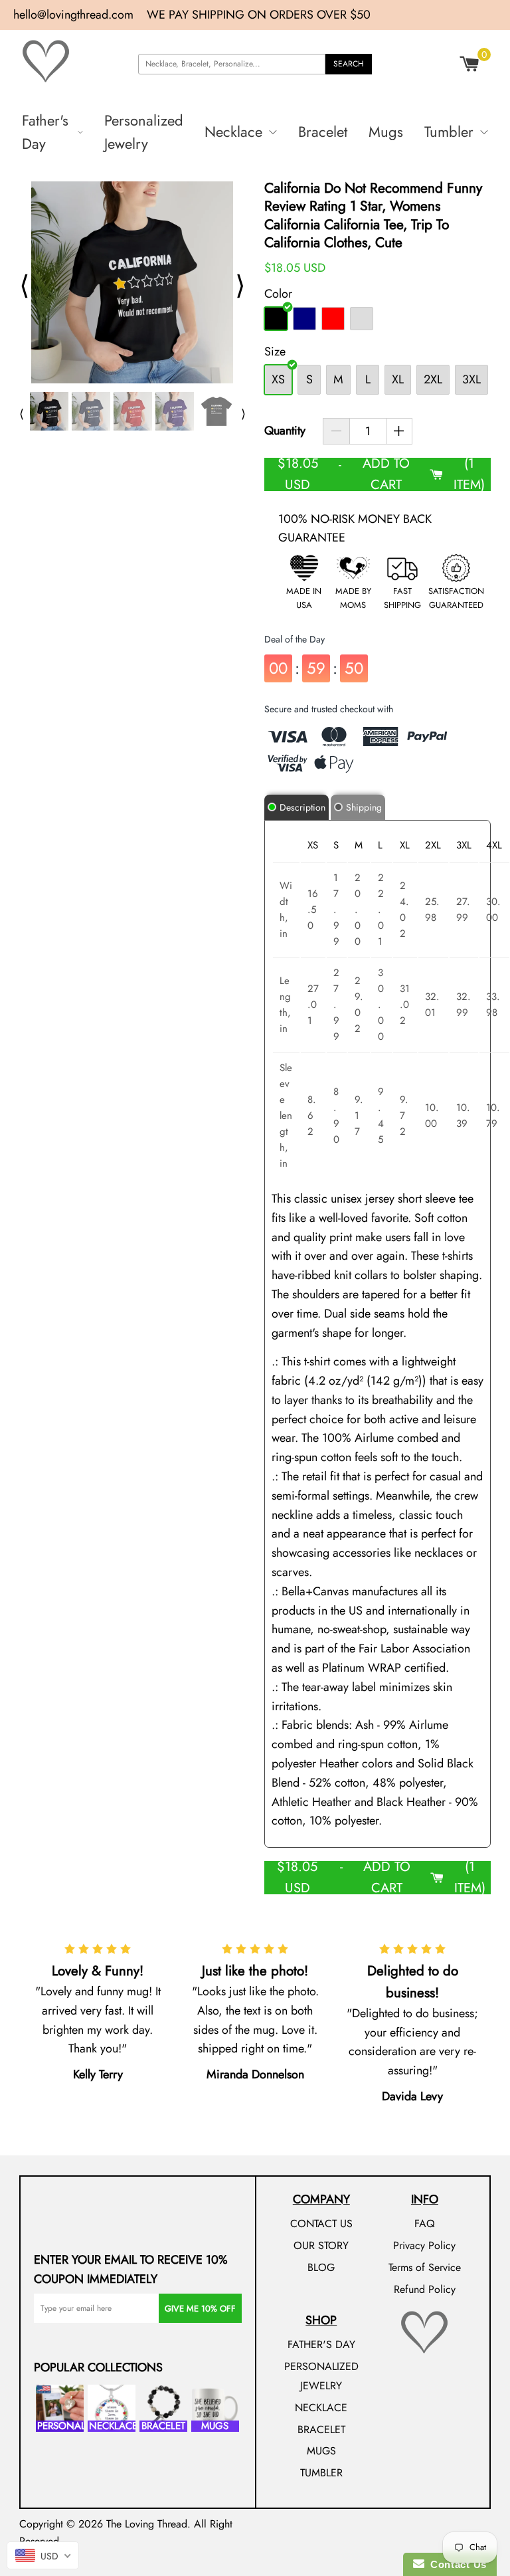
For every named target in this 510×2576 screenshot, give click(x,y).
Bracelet (323, 132)
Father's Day (45, 132)
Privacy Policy (424, 2245)
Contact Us (456, 2564)
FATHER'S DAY (321, 2344)
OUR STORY (321, 2245)
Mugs (386, 132)
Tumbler (449, 132)
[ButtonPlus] (399, 431)
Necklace (233, 132)
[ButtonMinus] (336, 431)
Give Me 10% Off (200, 2309)
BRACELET (321, 2429)
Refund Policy (425, 2289)
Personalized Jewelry (144, 132)
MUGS (321, 2451)
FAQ (425, 2224)
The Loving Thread (147, 2524)
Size (275, 351)
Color (278, 294)
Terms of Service (425, 2267)
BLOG (321, 2267)
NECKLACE (321, 2408)
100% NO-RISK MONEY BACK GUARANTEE (355, 529)
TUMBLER (321, 2473)
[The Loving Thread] (66, 61)
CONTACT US (321, 2224)
